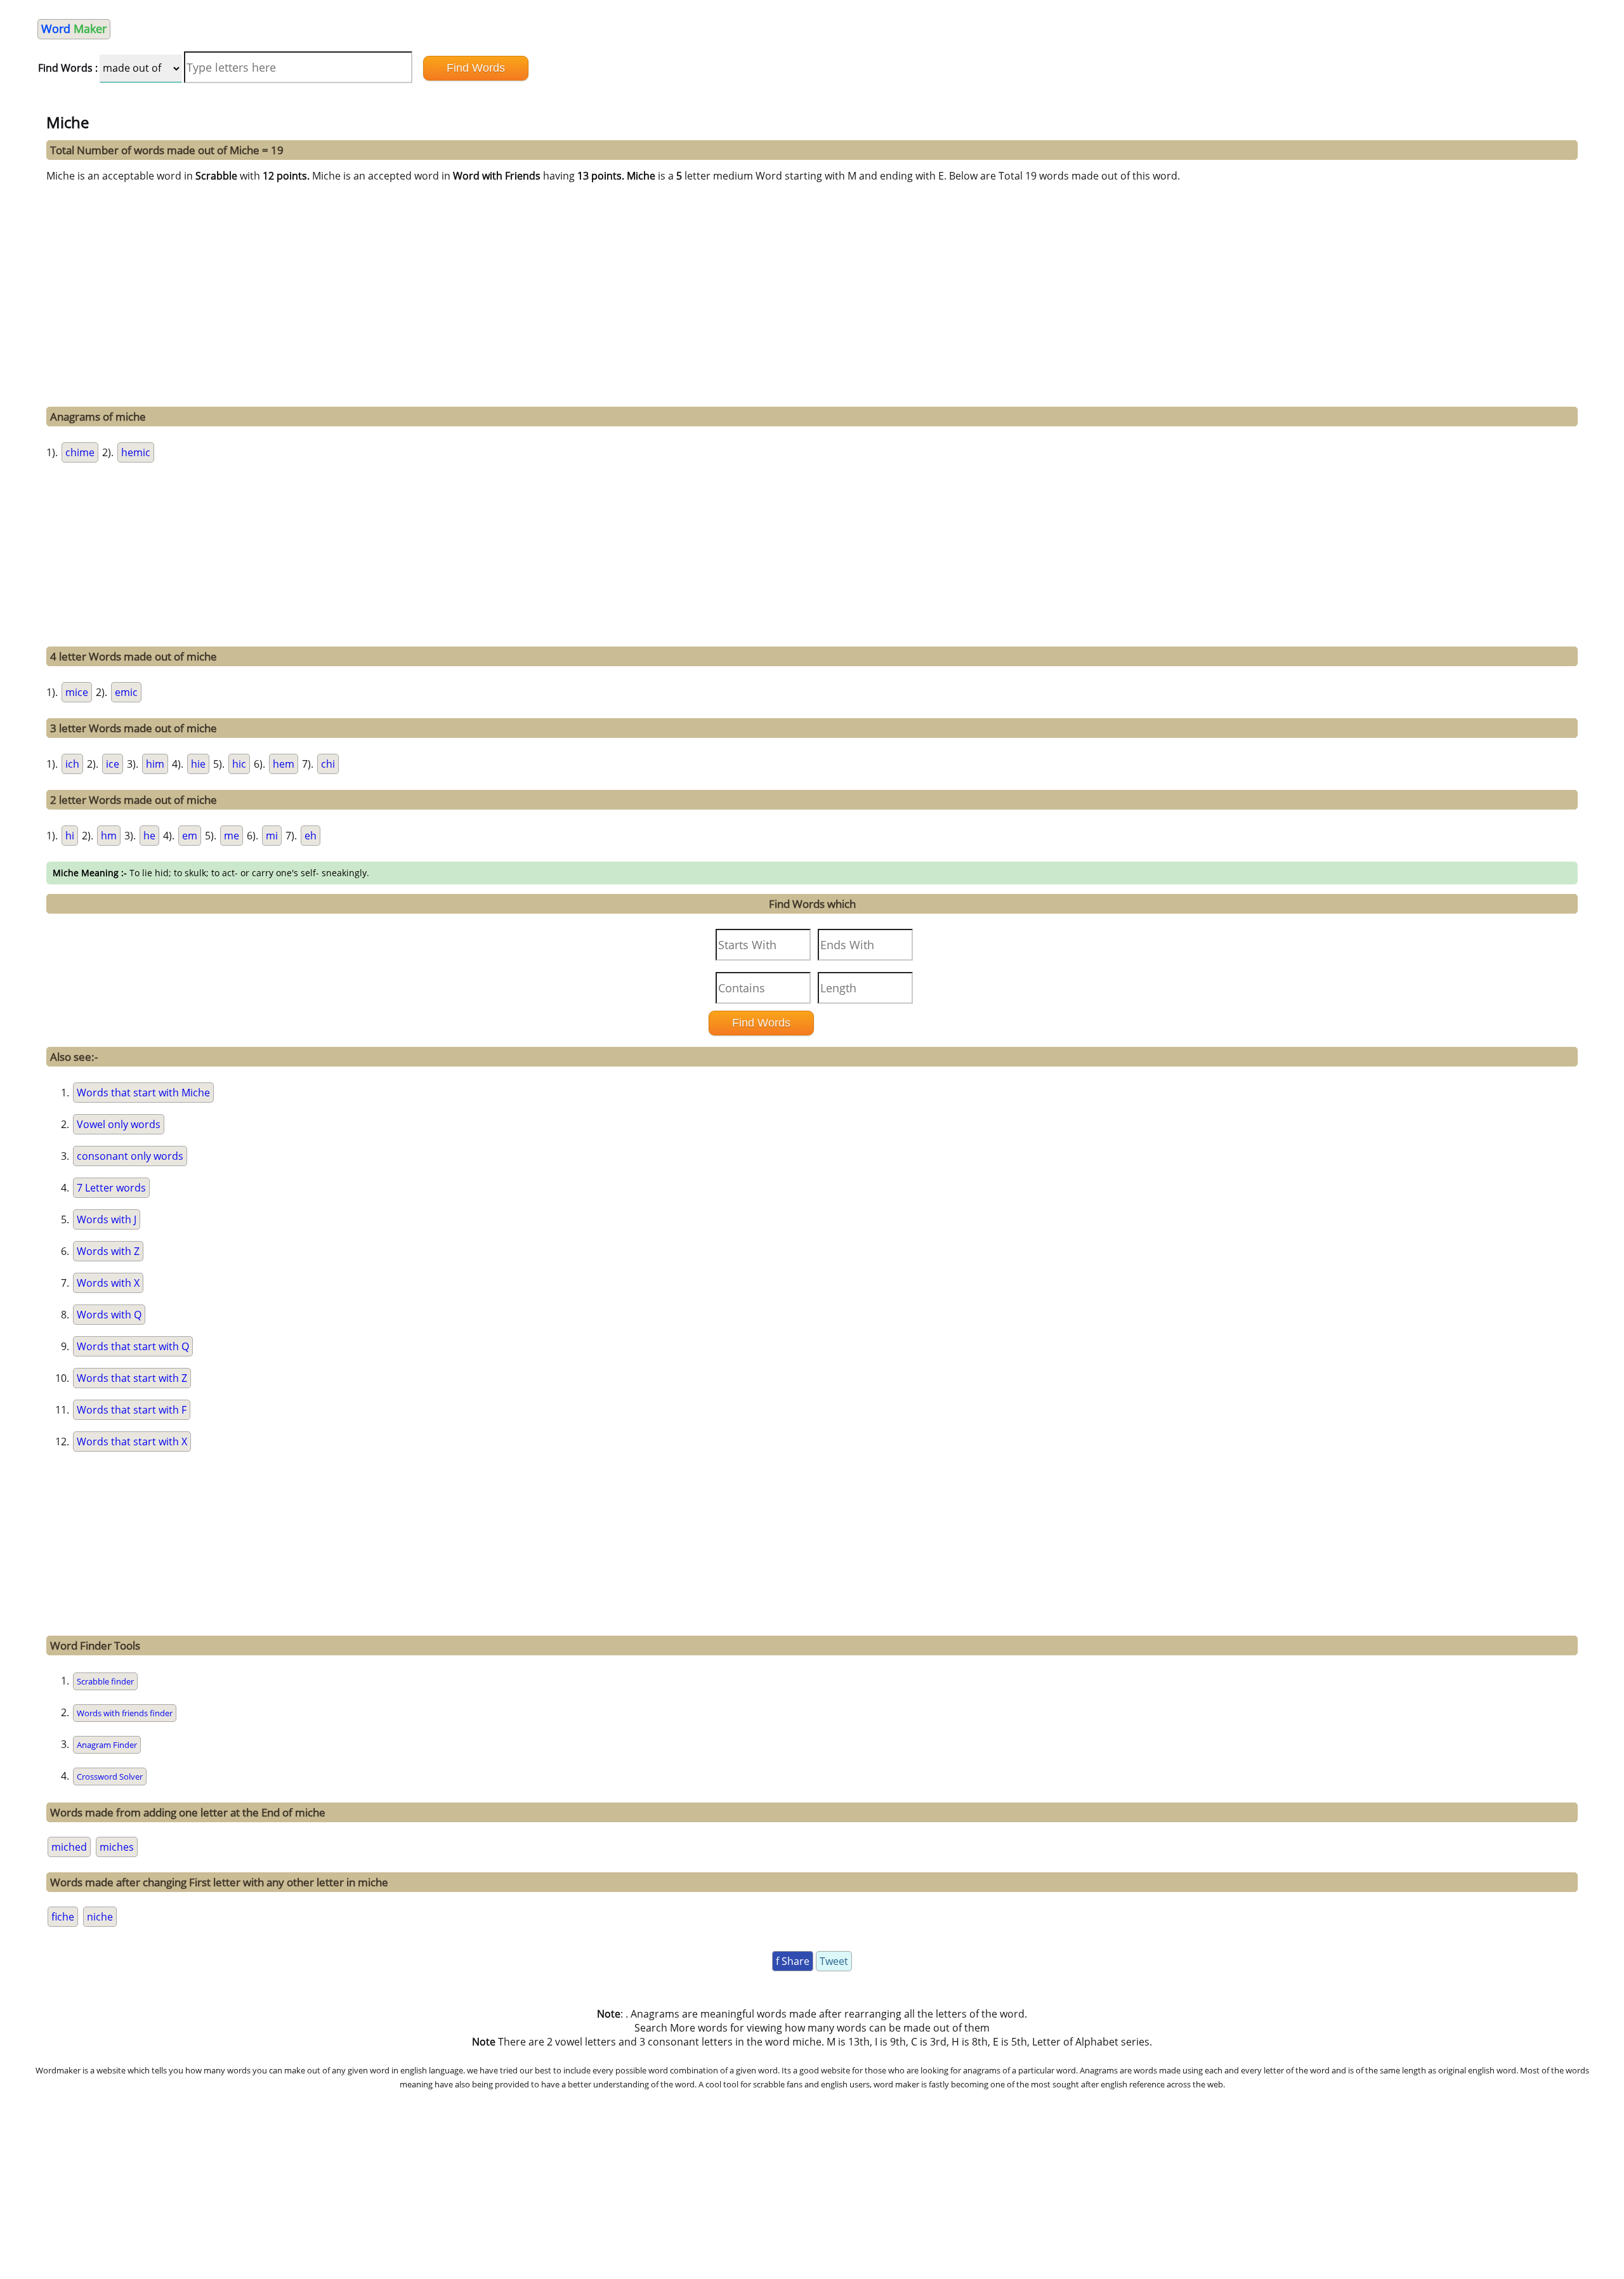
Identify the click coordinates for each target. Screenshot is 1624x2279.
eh (311, 836)
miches (117, 1847)
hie (198, 764)
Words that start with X (132, 1442)
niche (100, 1917)
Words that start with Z (132, 1378)
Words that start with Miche (143, 1093)
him (155, 764)
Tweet (834, 1961)
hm (109, 836)
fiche (63, 1917)
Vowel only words (119, 1124)
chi (328, 764)
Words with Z (108, 1251)
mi (272, 836)
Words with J (107, 1219)
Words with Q (109, 1315)
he (149, 836)
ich (72, 764)
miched (69, 1847)
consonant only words (130, 1156)
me (232, 836)
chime (80, 452)
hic (239, 764)
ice (113, 764)
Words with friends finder (125, 1713)
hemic (136, 452)
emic (126, 692)
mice (77, 692)
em (190, 836)
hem (284, 764)
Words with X (108, 1283)
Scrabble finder (105, 1681)
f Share (793, 1961)
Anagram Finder (107, 1745)
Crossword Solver (110, 1777)
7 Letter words (111, 1188)
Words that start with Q (133, 1346)
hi (70, 836)
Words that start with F (132, 1410)
